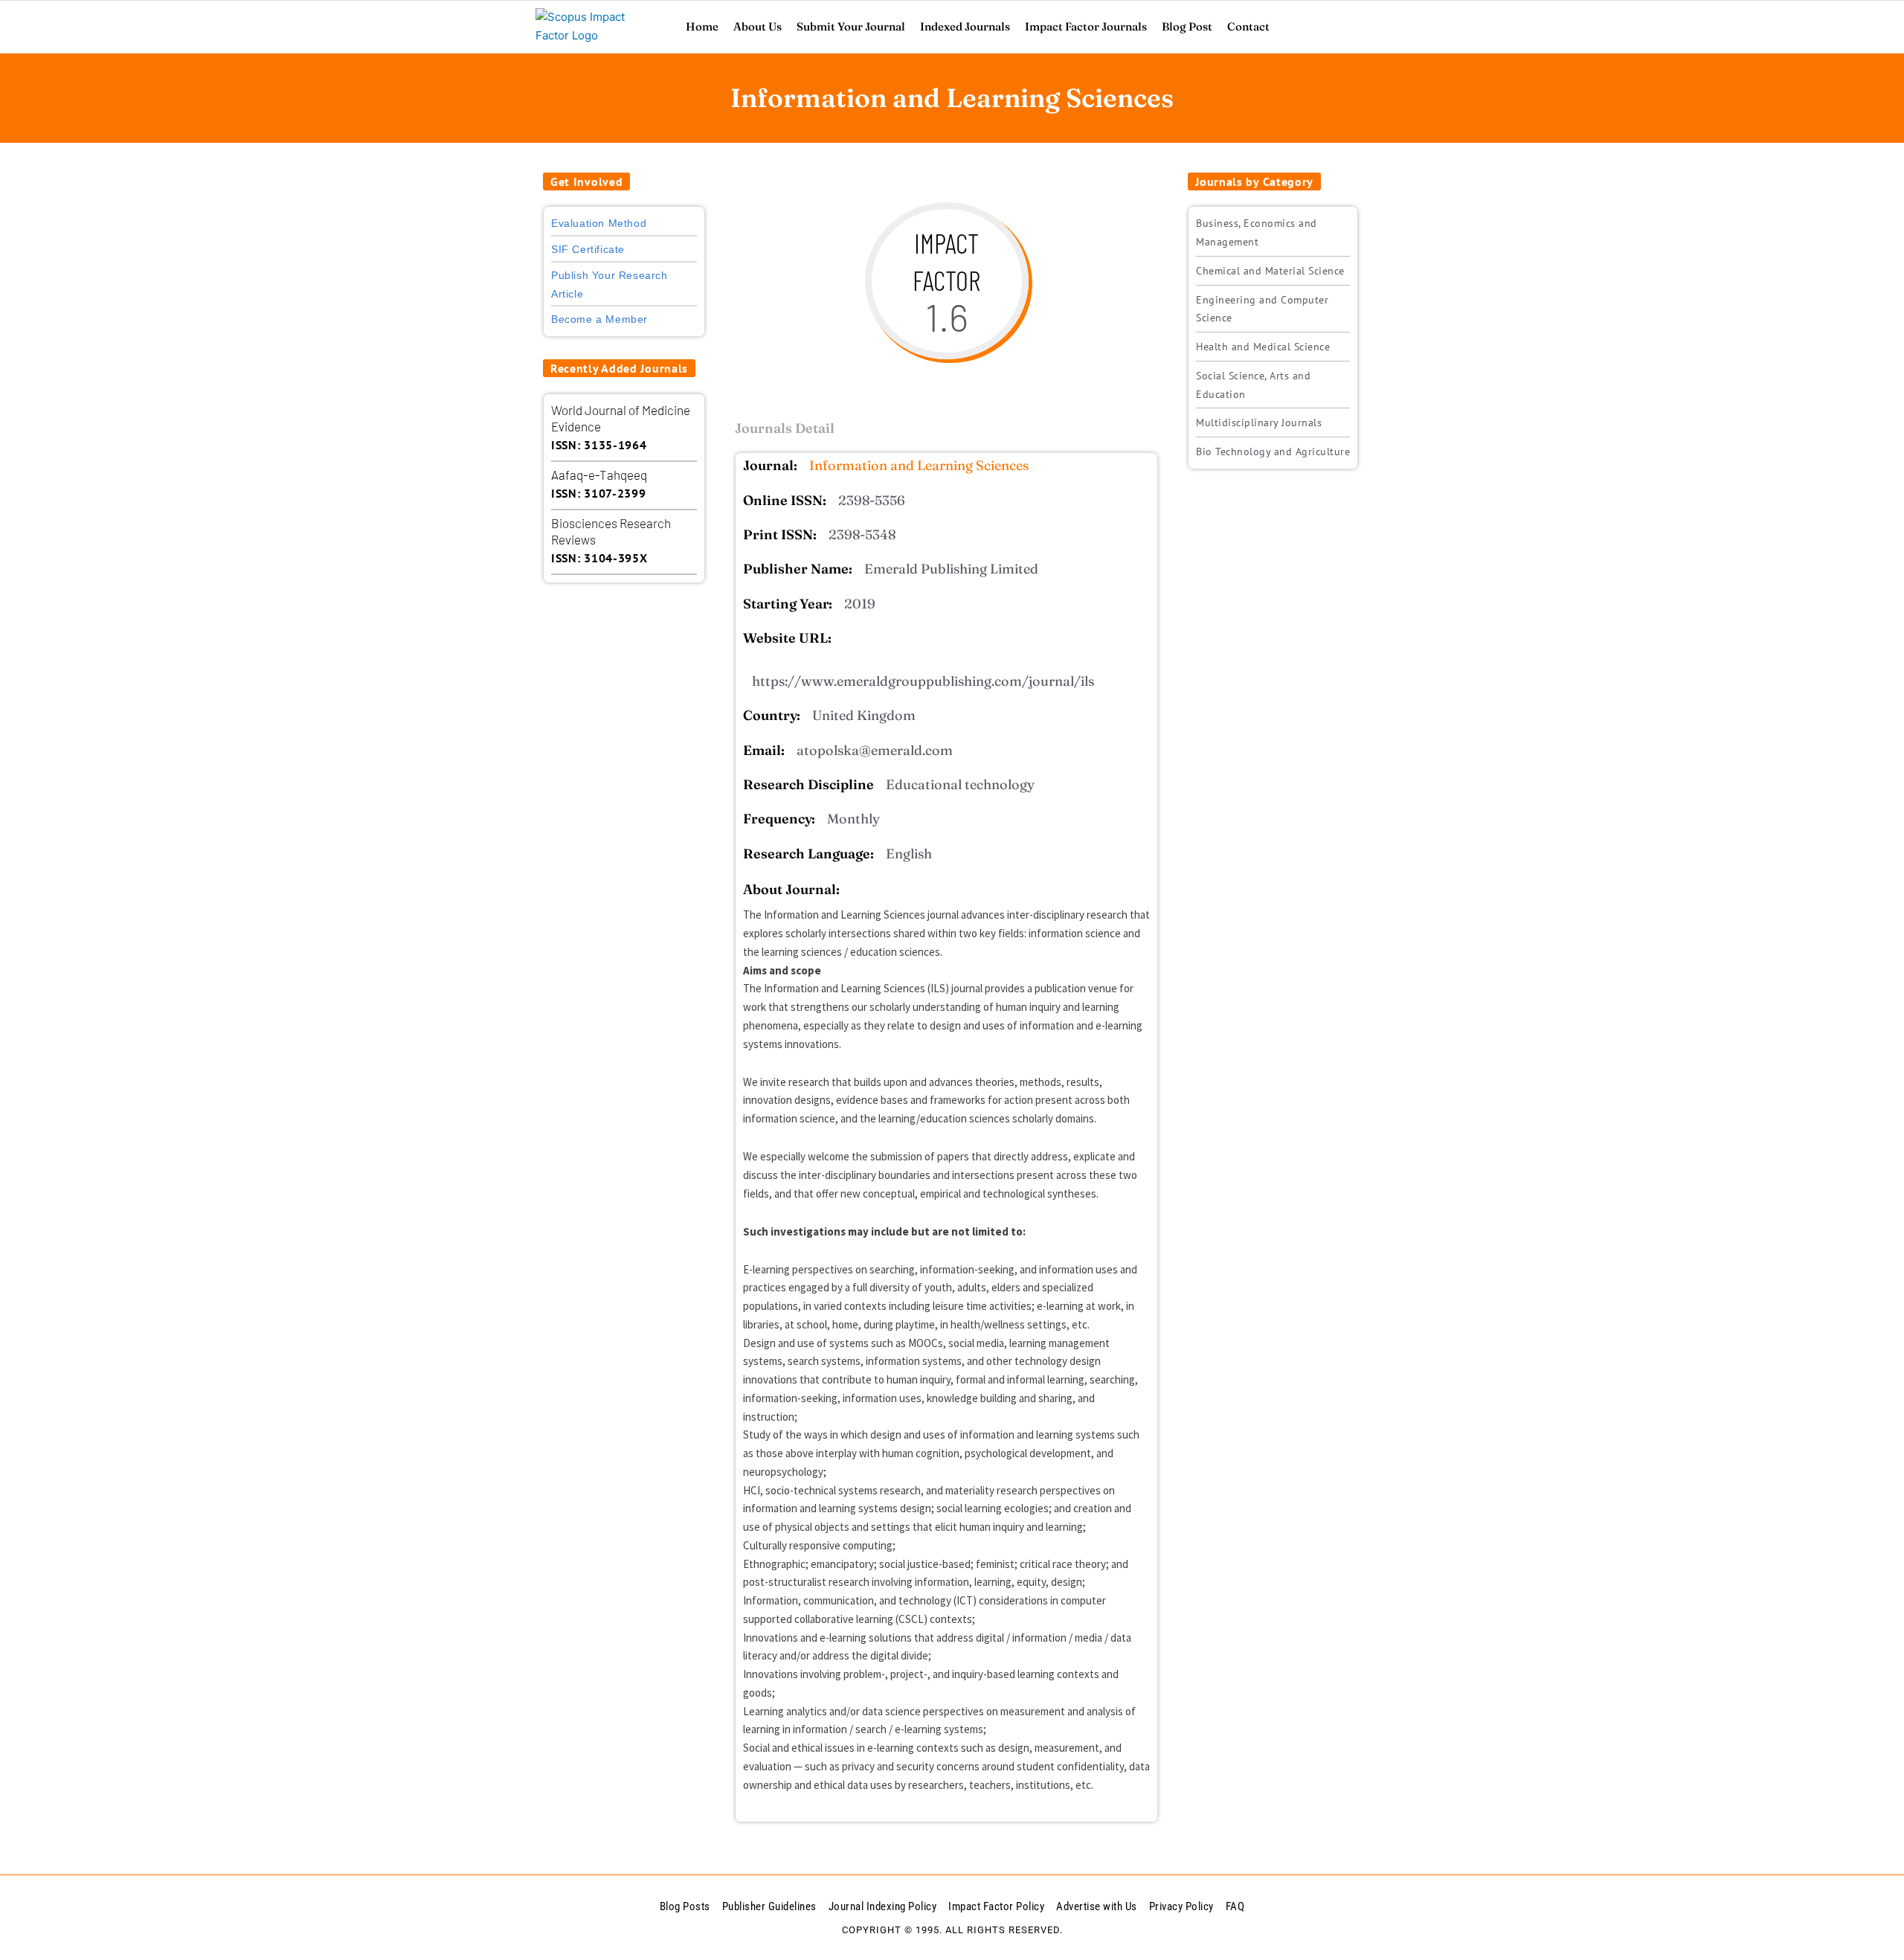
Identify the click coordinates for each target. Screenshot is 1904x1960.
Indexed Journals (965, 26)
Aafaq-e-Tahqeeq (599, 475)
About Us (758, 26)
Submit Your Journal (851, 26)
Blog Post (1187, 26)
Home (702, 26)
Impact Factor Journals (1086, 26)
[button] (586, 181)
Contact (1248, 26)
